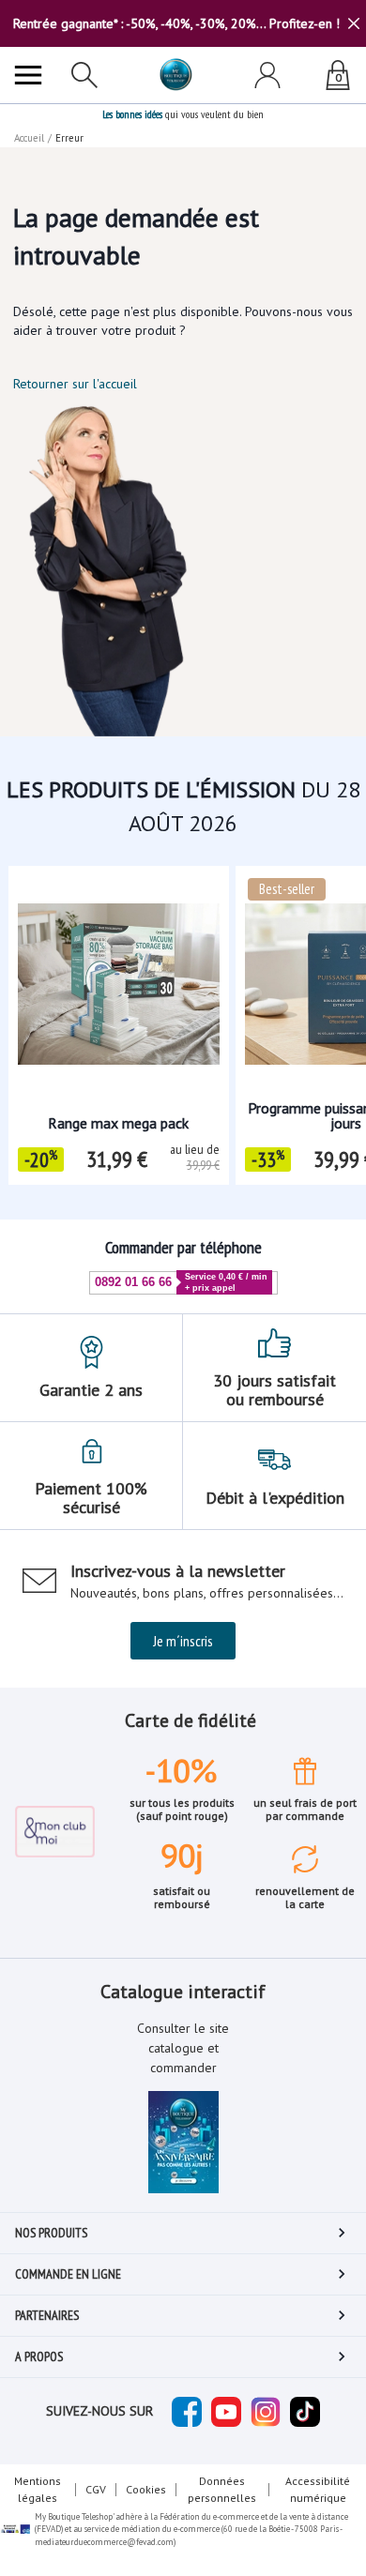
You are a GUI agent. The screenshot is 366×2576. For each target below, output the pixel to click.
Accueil (29, 138)
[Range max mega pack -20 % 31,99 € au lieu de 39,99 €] (119, 970)
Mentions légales (38, 2489)
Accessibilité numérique (318, 2489)
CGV (96, 2489)
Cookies (146, 2489)
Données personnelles (222, 2489)
